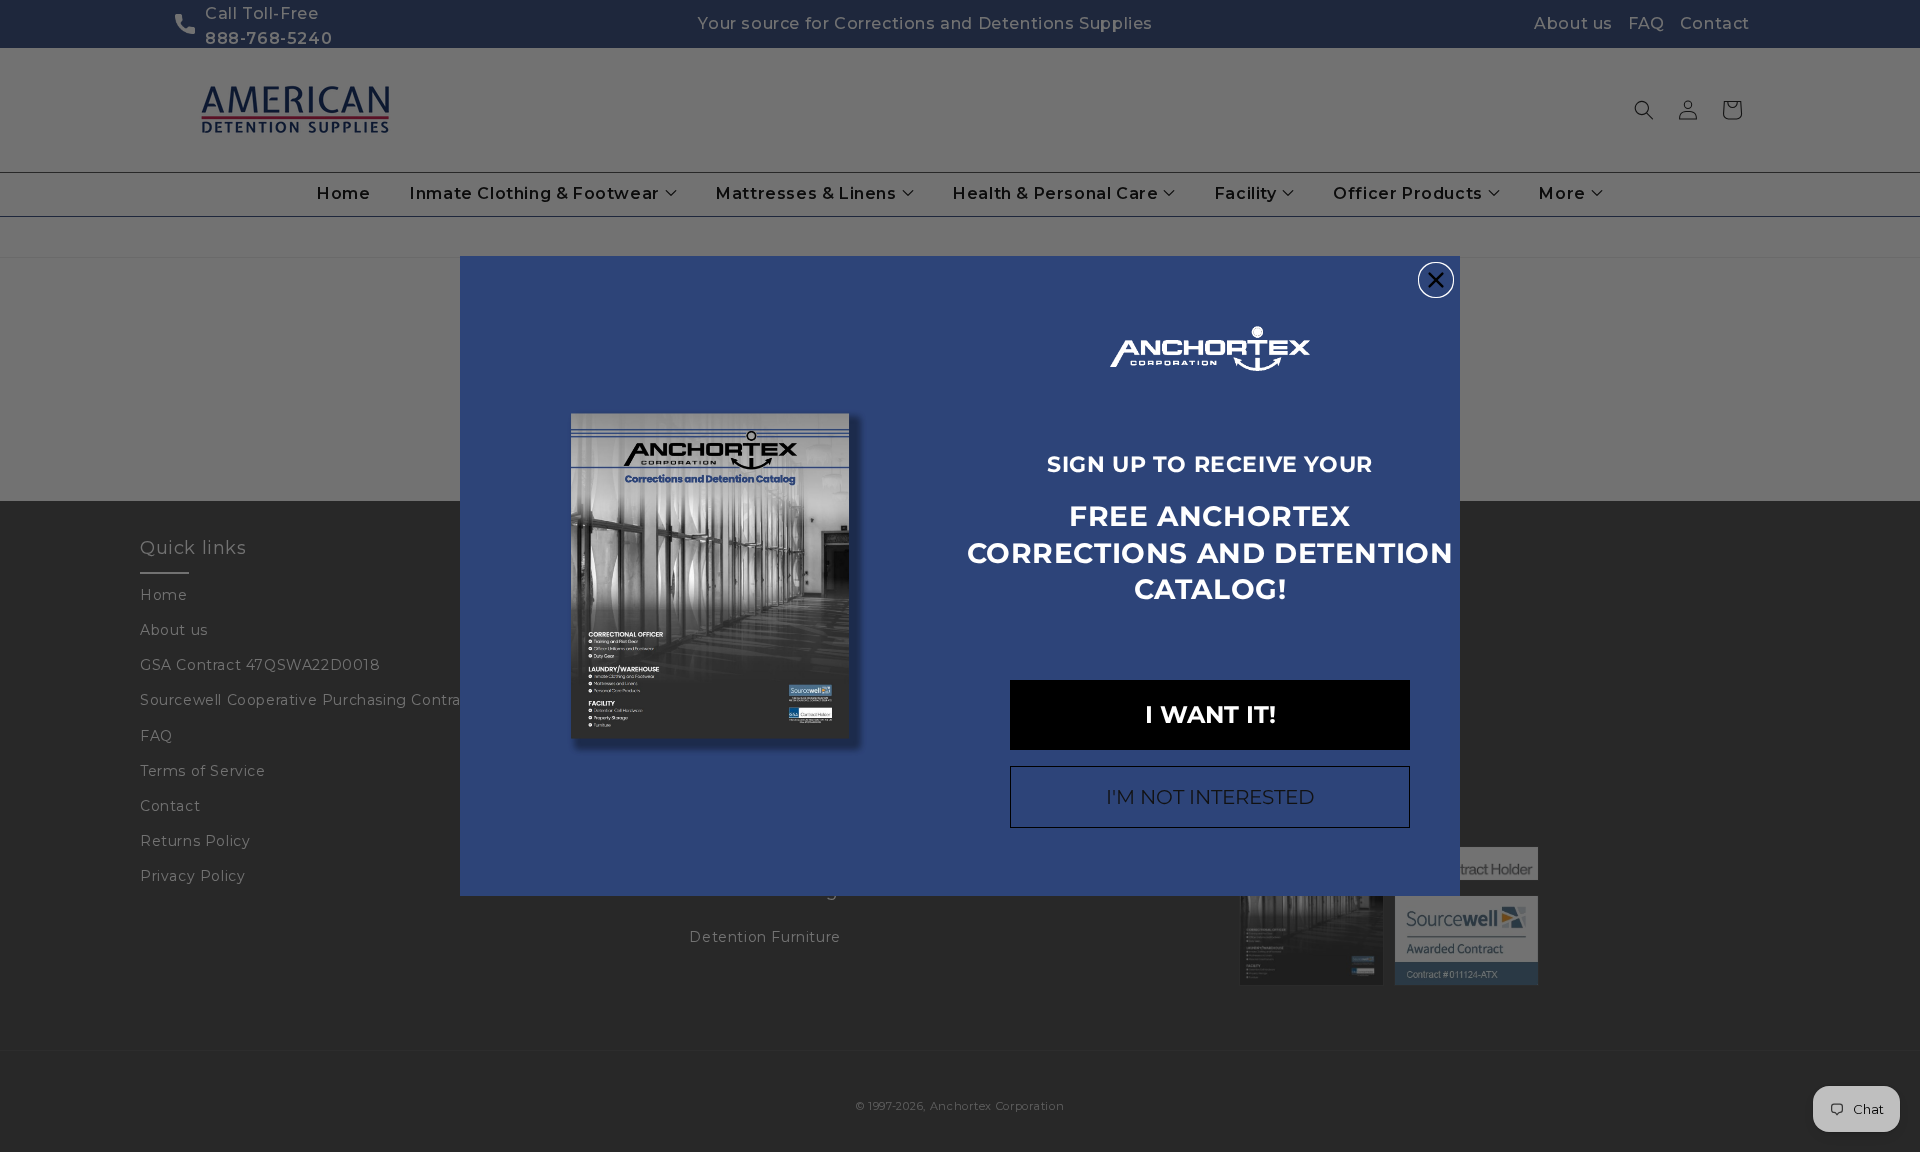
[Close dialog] (1436, 280)
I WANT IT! (1210, 714)
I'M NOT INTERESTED (1210, 797)
